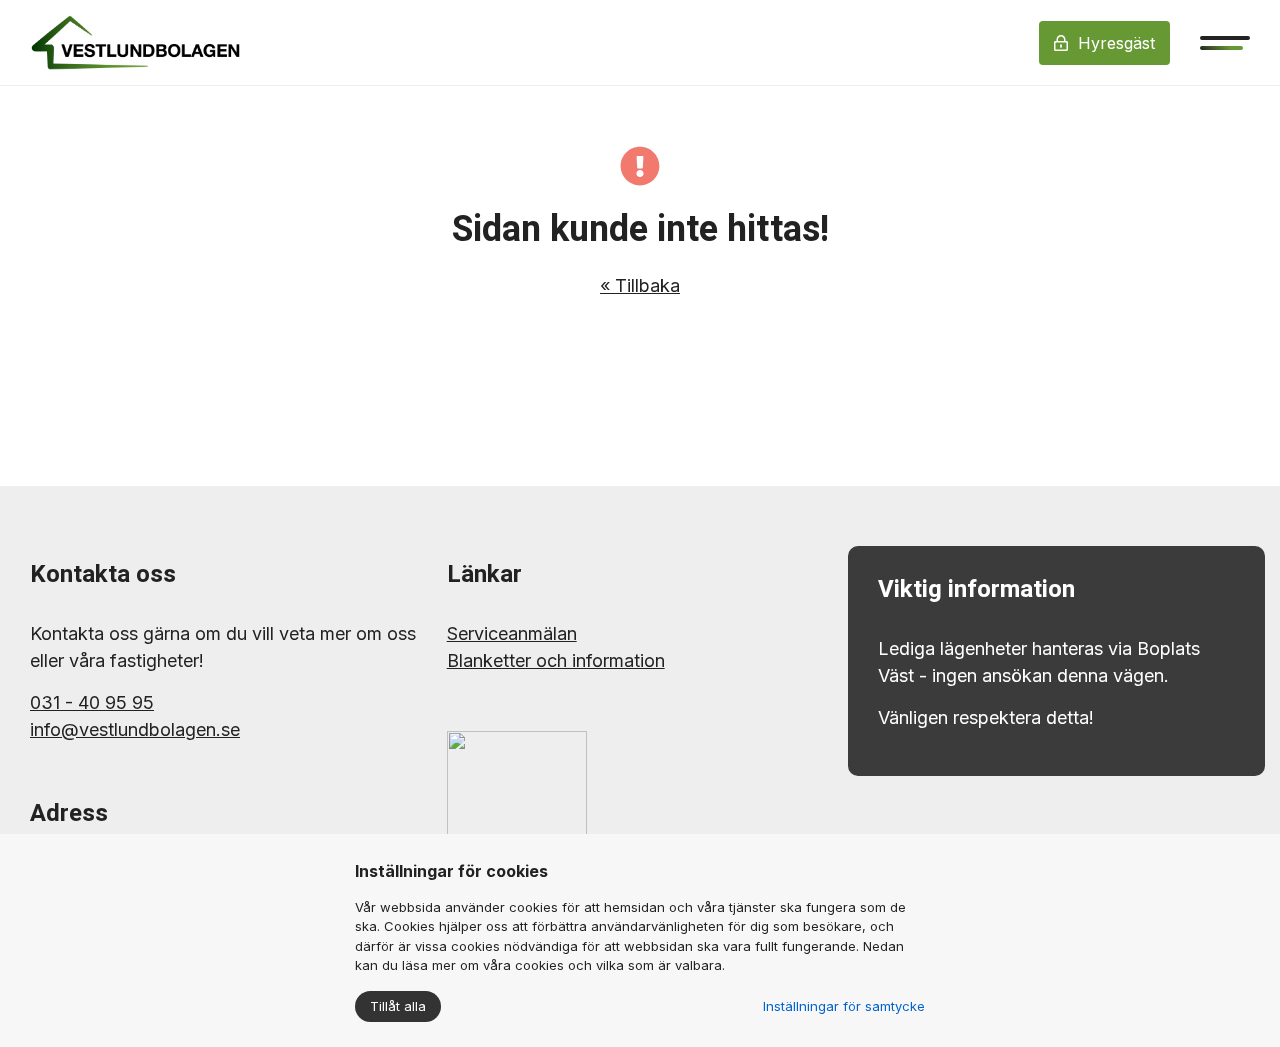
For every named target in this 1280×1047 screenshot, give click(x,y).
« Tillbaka (640, 285)
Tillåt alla (398, 1006)
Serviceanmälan (512, 633)
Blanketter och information (556, 660)
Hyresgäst (1116, 43)
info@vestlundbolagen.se (135, 729)
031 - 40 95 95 (92, 702)
